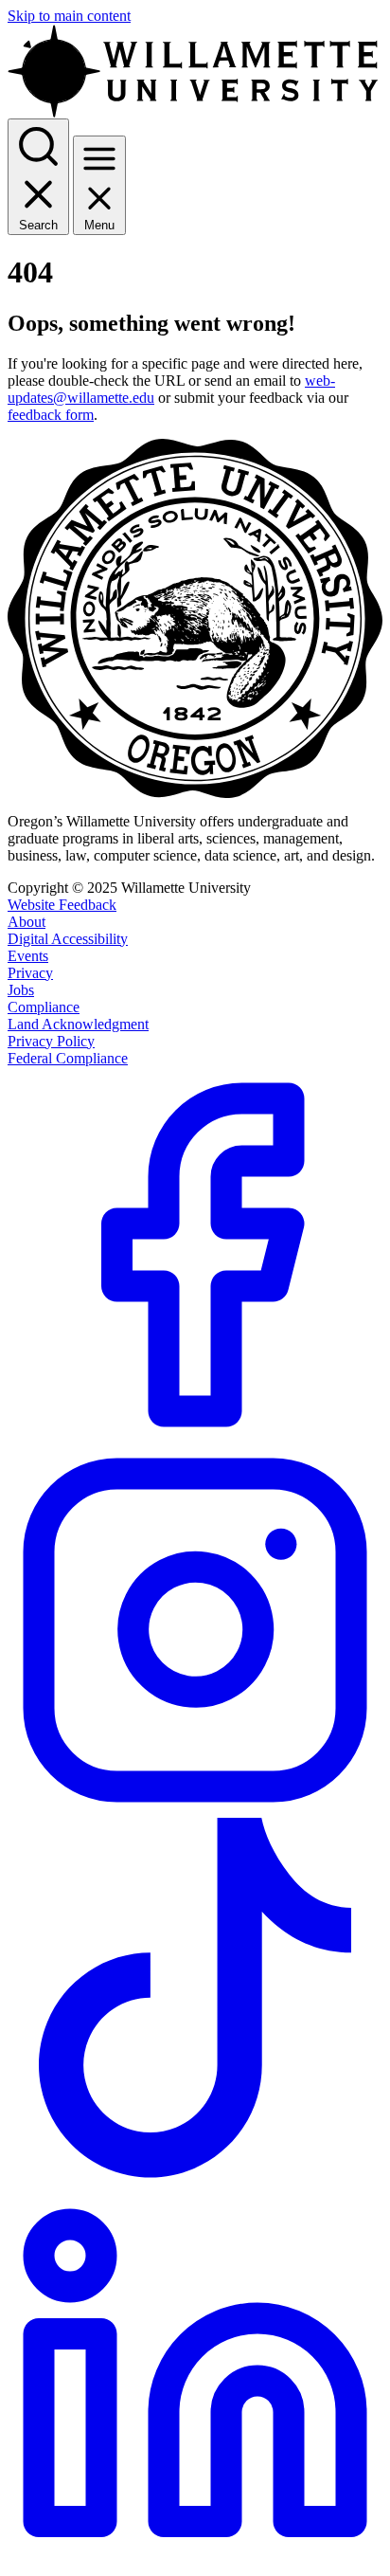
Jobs (21, 990)
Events (28, 956)
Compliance (44, 1007)
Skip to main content (69, 16)
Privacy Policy (51, 1041)
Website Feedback (62, 905)
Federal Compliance (68, 1058)
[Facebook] (195, 1437)
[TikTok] (195, 2188)
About (27, 922)
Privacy (30, 973)
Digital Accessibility (68, 939)
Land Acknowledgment (78, 1024)
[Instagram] (195, 1813)
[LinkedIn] (195, 2563)
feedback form (51, 415)
